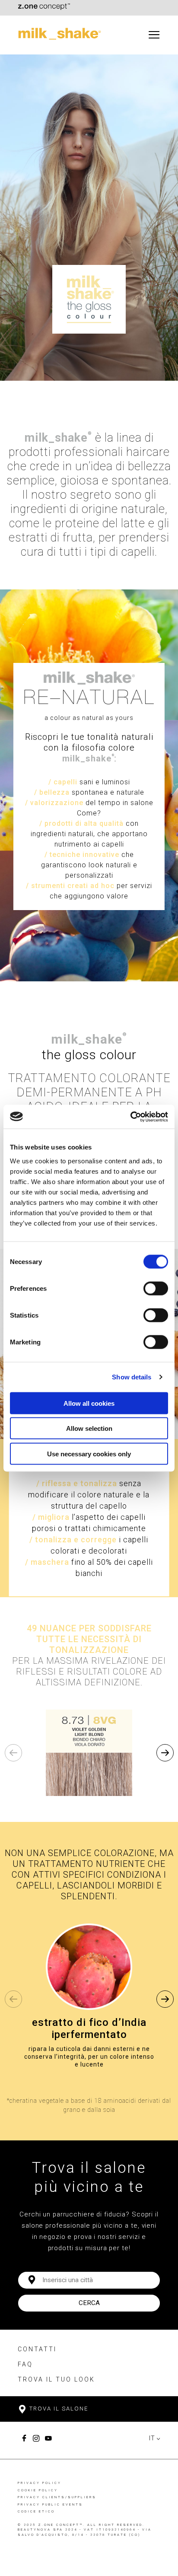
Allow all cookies (89, 1403)
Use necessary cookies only (89, 1454)
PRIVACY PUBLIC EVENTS (50, 2504)
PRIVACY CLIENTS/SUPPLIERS (57, 2497)
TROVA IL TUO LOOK (56, 2379)
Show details (132, 1377)
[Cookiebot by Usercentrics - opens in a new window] (130, 1117)
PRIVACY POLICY (40, 2483)
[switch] (156, 1288)
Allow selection (89, 1428)
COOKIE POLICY (38, 2490)
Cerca (89, 2303)
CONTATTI (37, 2349)
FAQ (25, 2364)
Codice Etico (36, 2511)
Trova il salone (58, 2409)
